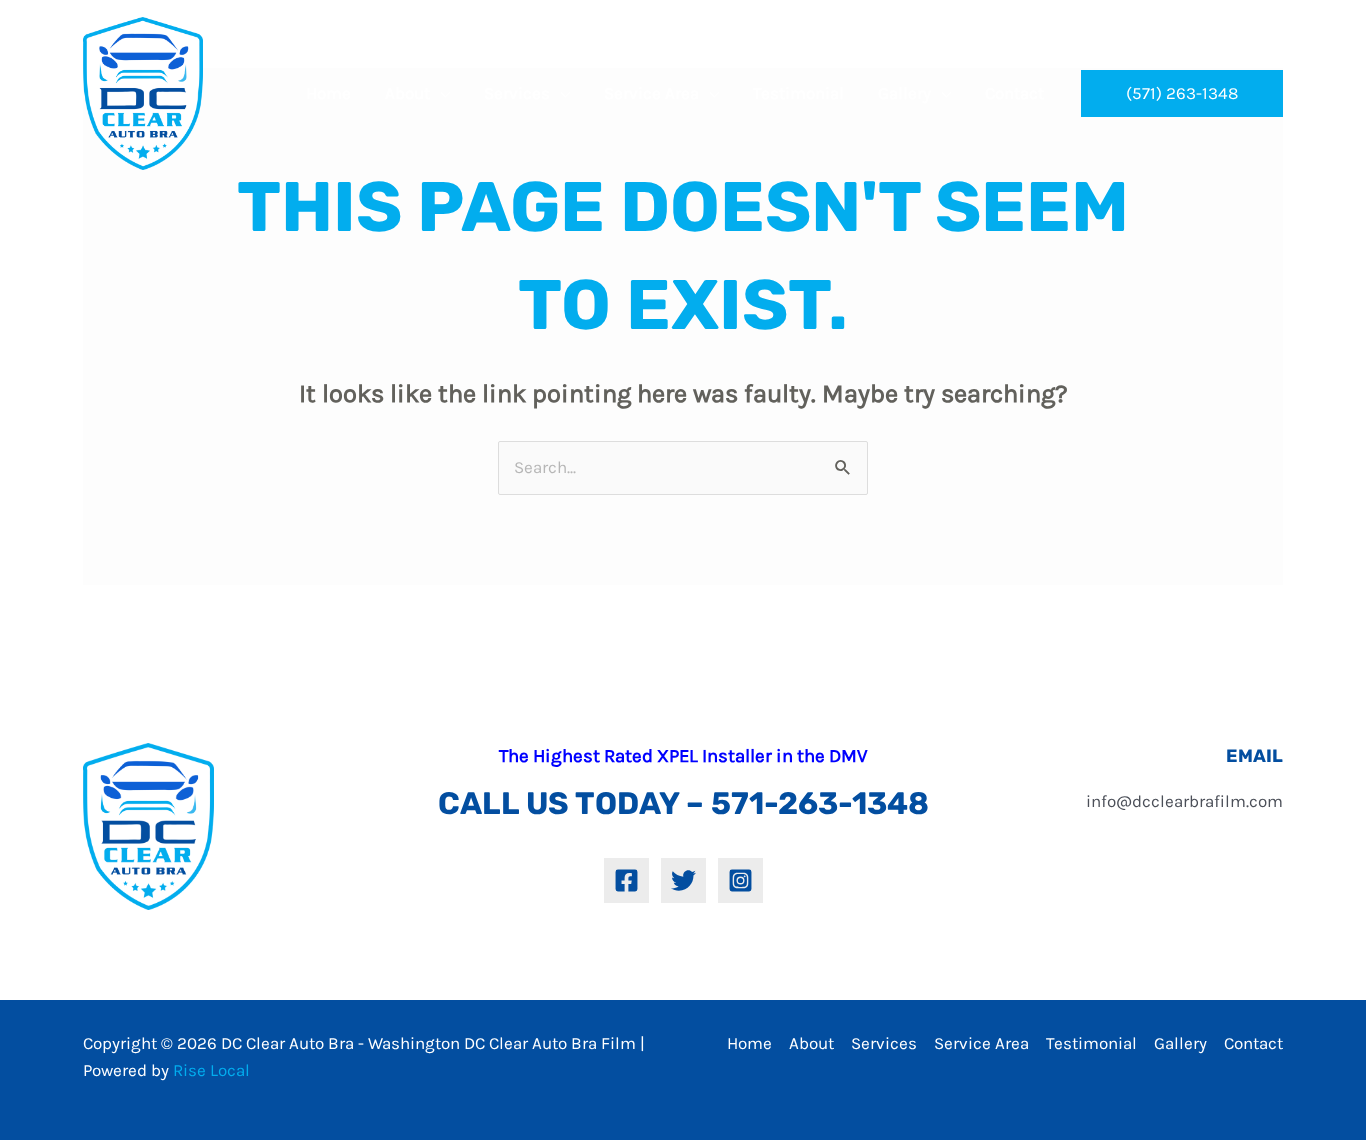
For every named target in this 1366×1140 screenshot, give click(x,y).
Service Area (981, 1043)
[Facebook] (626, 880)
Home (749, 1043)
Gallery (1180, 1043)
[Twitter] (683, 880)
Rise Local (211, 1070)
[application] (440, 93)
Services (884, 1043)
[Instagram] (740, 880)
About (811, 1043)
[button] (1182, 93)
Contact (1253, 1043)
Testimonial (1091, 1043)
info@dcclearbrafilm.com (1184, 801)
